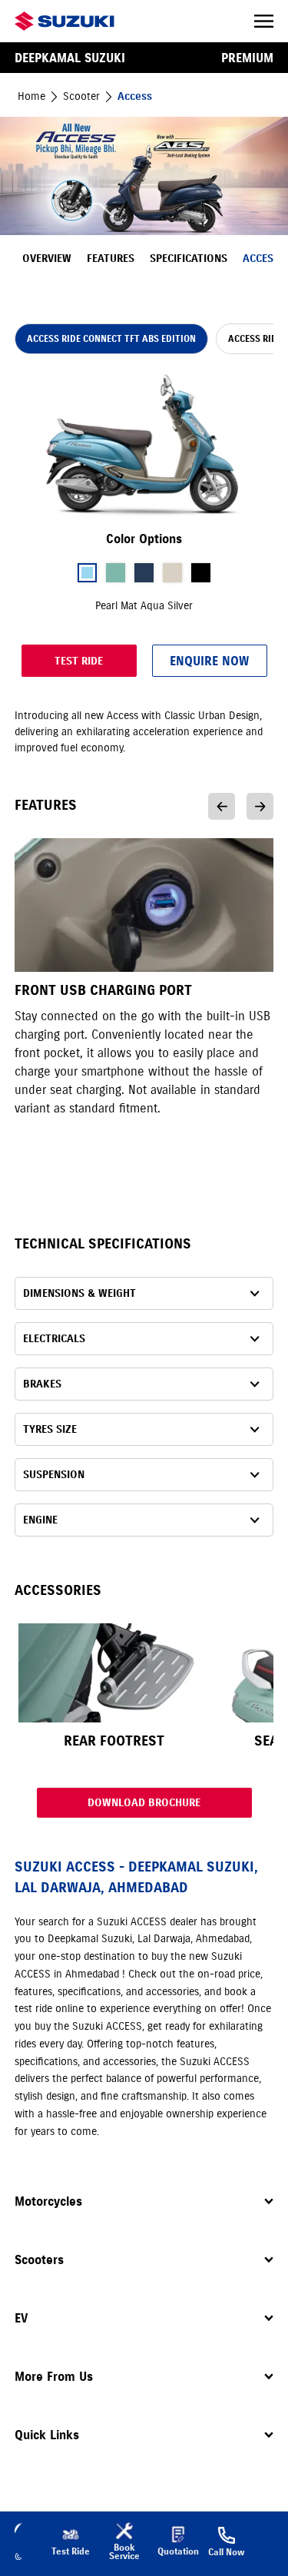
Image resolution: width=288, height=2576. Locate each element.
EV (21, 2318)
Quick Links (47, 2435)
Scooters (39, 2259)
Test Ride (79, 661)
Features (111, 259)
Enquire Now (209, 661)
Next (260, 806)
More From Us (54, 2376)
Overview (47, 259)
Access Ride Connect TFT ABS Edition (111, 338)
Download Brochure (144, 1803)
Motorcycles (48, 2201)
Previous (222, 806)
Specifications (189, 259)
